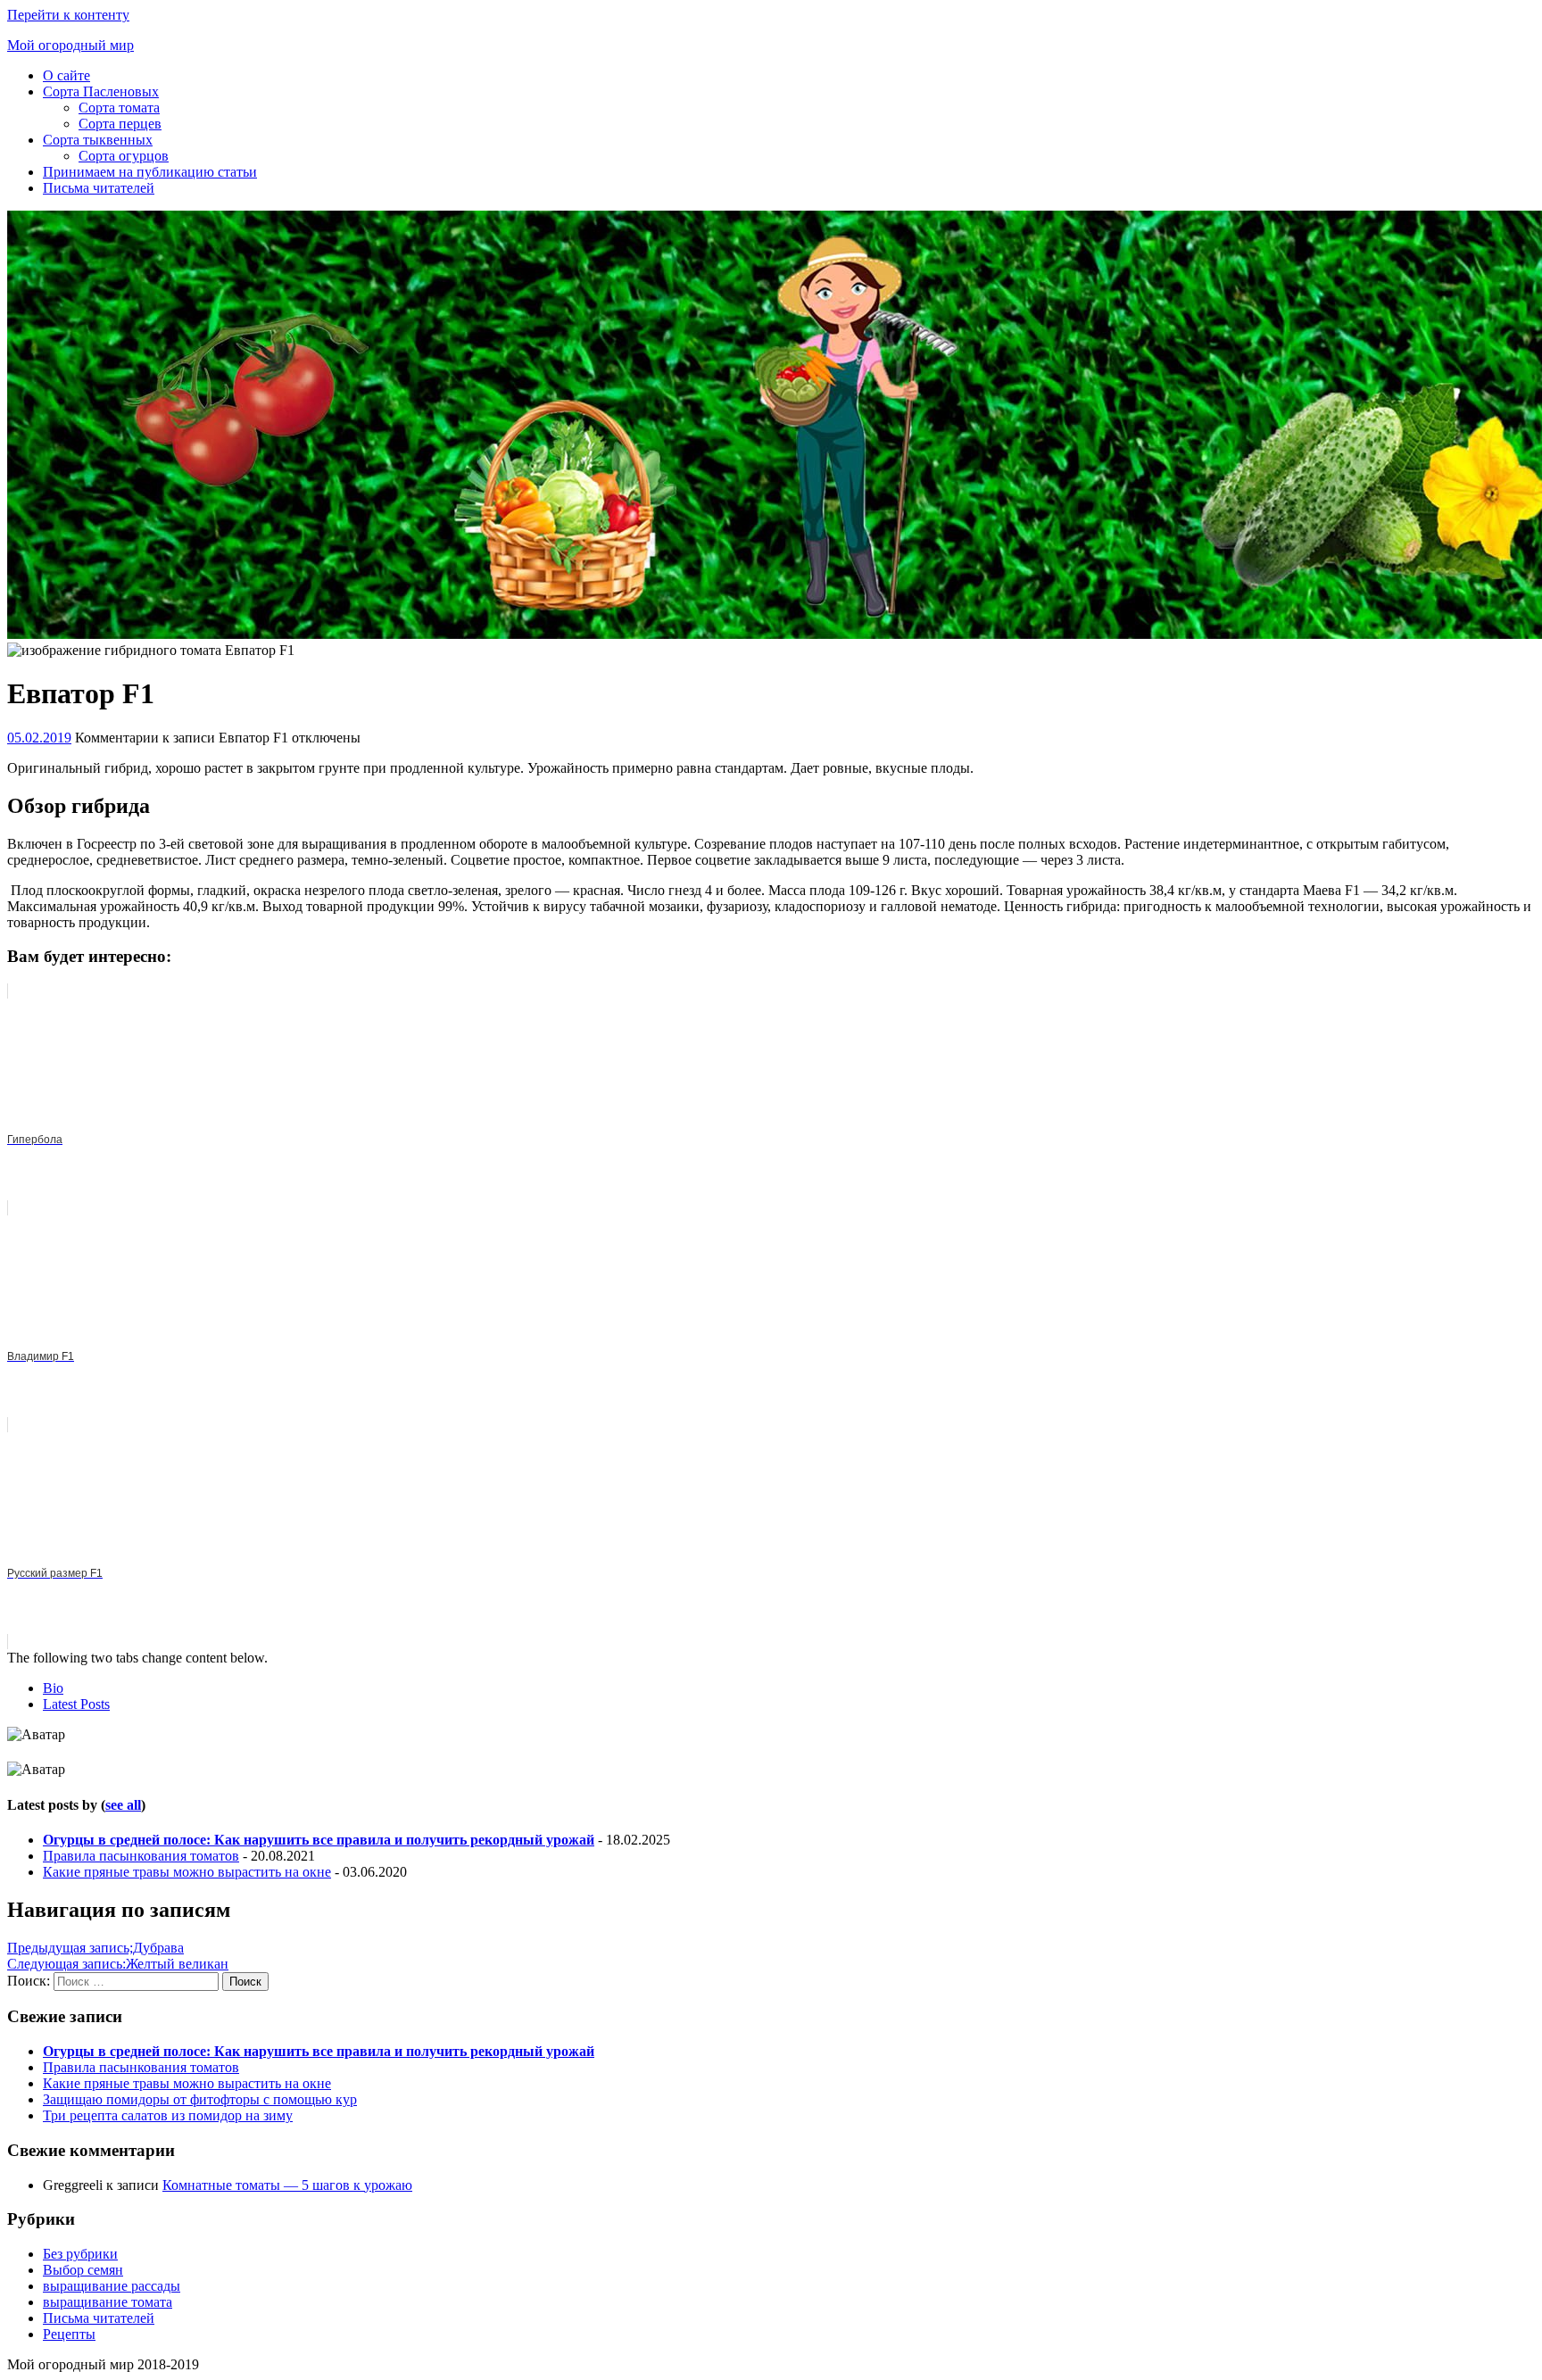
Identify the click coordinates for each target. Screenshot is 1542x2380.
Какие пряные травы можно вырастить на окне (187, 1872)
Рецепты (69, 2334)
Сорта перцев (120, 124)
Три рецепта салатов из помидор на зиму (168, 2115)
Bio (53, 1688)
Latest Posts (76, 1704)
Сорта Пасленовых (101, 91)
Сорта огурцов (124, 156)
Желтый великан (118, 1964)
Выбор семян (83, 2270)
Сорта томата (119, 108)
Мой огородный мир (70, 45)
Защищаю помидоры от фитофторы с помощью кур (200, 2099)
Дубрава (95, 1948)
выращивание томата (108, 2302)
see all (123, 1805)
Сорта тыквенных (98, 140)
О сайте (66, 75)
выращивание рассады (112, 2286)
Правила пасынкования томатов (141, 1856)
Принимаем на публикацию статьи (150, 172)
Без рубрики (80, 2254)
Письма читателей (99, 188)
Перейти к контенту (68, 15)
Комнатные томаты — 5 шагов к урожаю (287, 2185)
